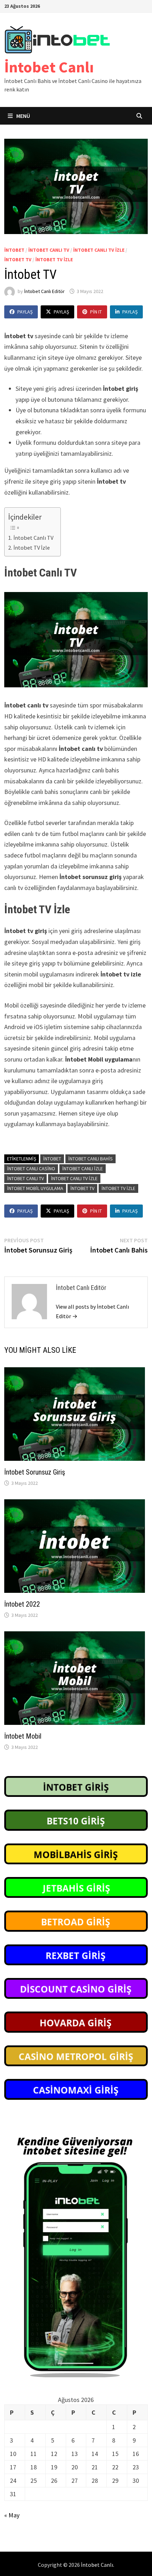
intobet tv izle (54, 259)
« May (12, 2515)
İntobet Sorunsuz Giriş (35, 1472)
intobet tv (18, 259)
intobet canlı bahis (90, 1159)
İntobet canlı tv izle (99, 250)
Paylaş (25, 312)
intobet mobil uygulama (35, 1188)
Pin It (96, 312)
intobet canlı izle (83, 1169)
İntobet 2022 (22, 1604)
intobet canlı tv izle (74, 1178)
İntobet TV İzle (31, 548)
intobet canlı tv (49, 250)
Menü (23, 116)
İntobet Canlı (49, 67)
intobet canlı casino (31, 1169)
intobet (14, 250)
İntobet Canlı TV (33, 538)
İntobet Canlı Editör (44, 291)
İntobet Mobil (23, 1736)
